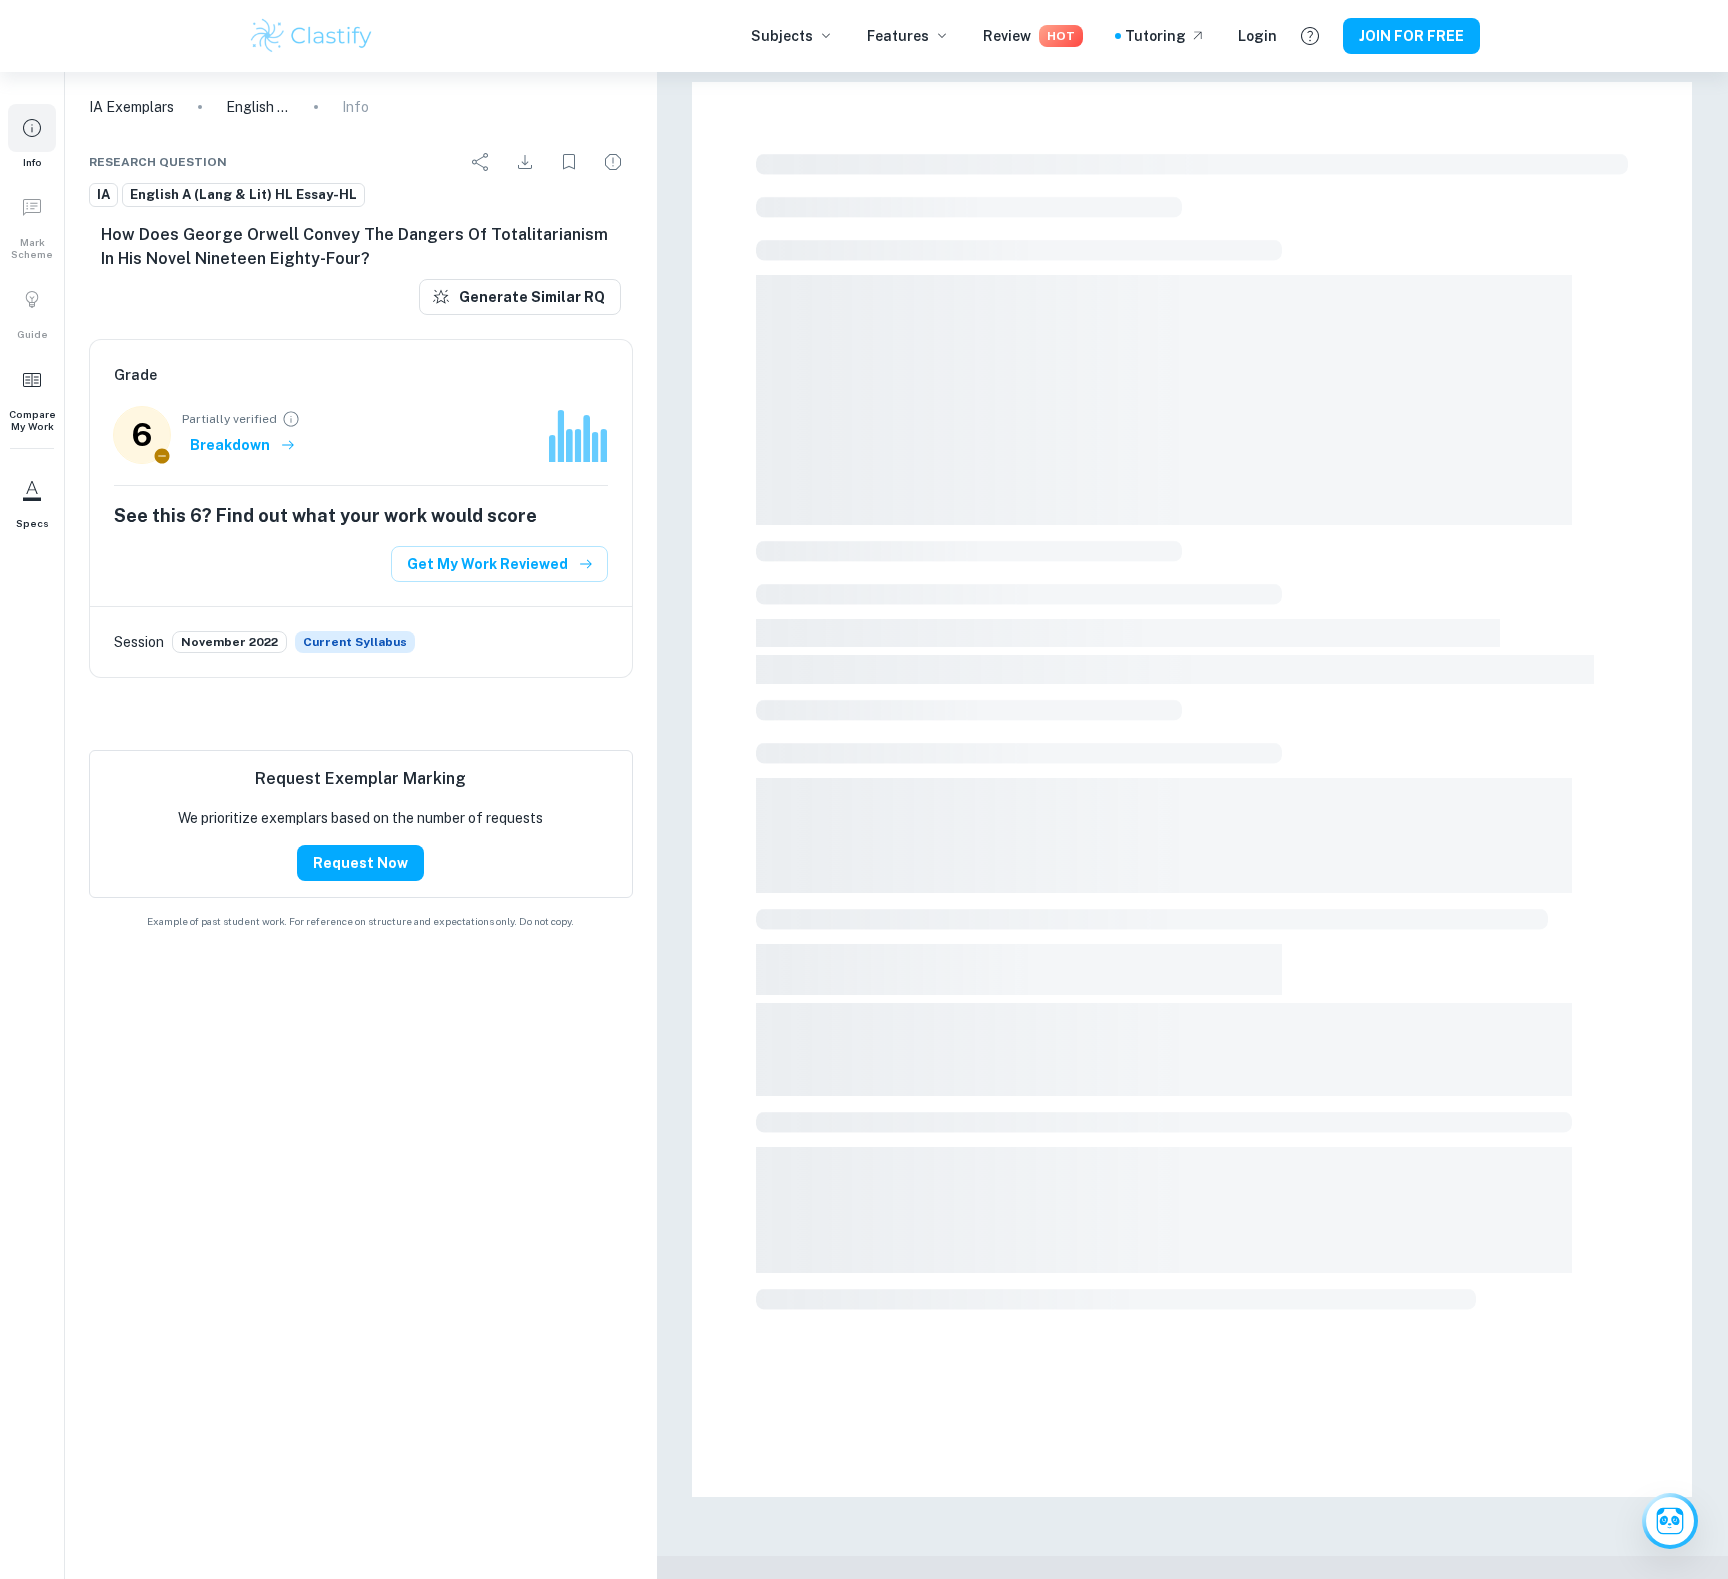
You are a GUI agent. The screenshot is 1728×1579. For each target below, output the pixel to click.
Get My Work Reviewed (487, 564)
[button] (32, 136)
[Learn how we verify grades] (291, 419)
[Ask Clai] (1670, 1521)
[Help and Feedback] (1310, 36)
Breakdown (230, 445)
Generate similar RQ (532, 297)
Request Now (360, 863)
